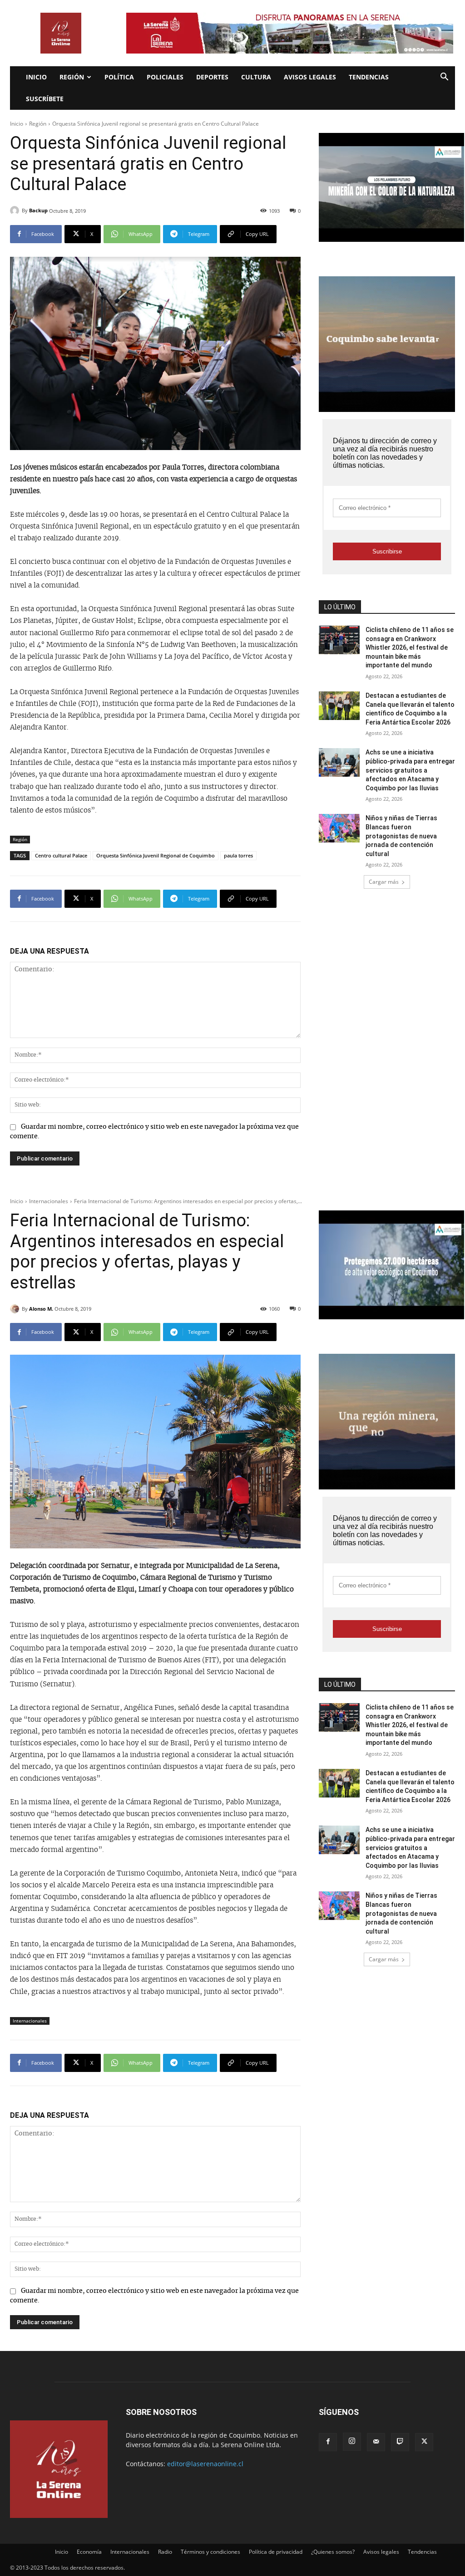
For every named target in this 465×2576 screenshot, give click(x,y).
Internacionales (130, 2552)
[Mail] (376, 2442)
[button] (444, 78)
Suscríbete (45, 99)
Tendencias (369, 77)
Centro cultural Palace (61, 855)
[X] (424, 2442)
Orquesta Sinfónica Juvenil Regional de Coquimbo (156, 855)
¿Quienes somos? (333, 2552)
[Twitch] (400, 2442)
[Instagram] (352, 2442)
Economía (89, 2552)
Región (72, 77)
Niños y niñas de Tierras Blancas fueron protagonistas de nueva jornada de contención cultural (401, 836)
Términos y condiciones (210, 2552)
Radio (165, 2552)
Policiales (165, 77)
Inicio (36, 77)
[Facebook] (328, 2442)
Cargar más (384, 882)
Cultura (256, 77)
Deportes (212, 77)
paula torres (238, 855)
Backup (38, 210)
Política (119, 77)
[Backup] (16, 211)
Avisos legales (310, 77)
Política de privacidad (276, 2552)
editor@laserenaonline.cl (205, 2464)
